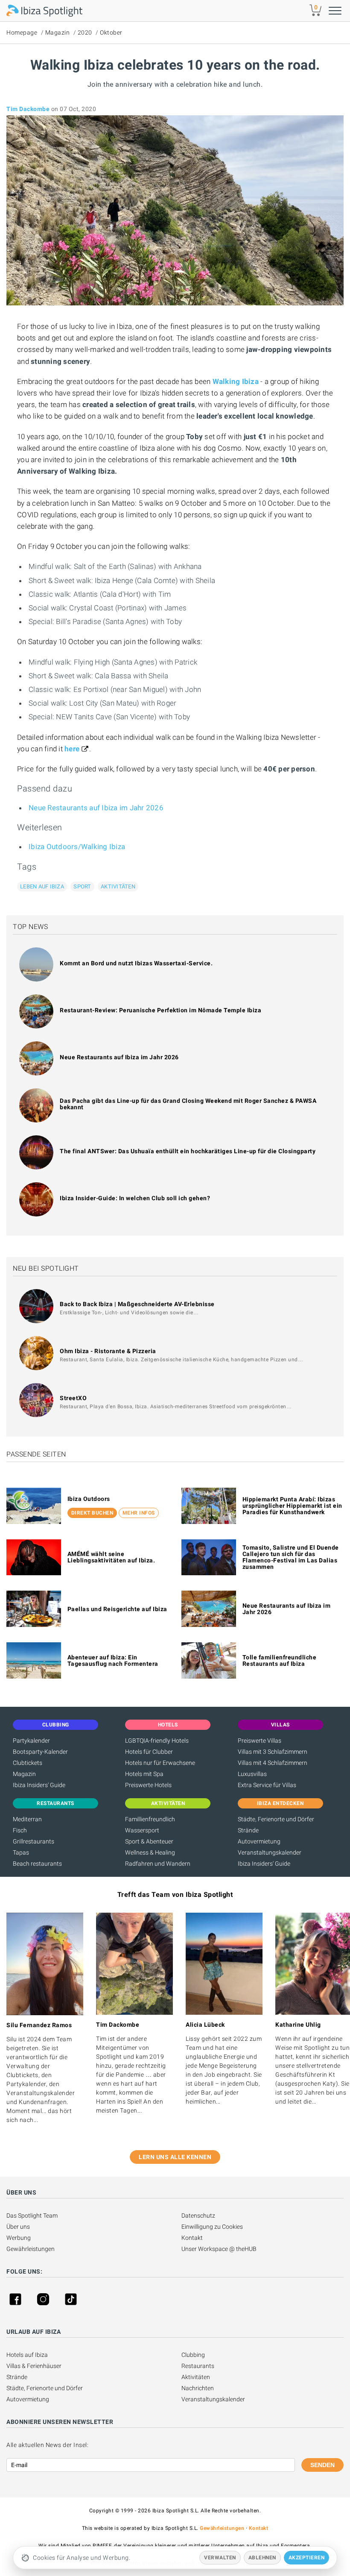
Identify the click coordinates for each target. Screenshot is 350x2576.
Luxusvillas (252, 1774)
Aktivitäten (118, 887)
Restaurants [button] (55, 1803)
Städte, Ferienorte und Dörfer (276, 1819)
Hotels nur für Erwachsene (160, 1763)
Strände (248, 1830)
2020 (85, 32)
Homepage (22, 32)
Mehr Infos (139, 1513)
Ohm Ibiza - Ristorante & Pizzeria (108, 1351)
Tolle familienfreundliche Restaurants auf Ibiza (280, 1660)
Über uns (18, 2227)
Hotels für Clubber (149, 1752)
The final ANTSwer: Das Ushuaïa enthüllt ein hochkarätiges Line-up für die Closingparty (188, 1151)
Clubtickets (28, 1763)
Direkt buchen (92, 1513)
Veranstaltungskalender (270, 1852)
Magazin (58, 32)
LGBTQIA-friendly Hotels (157, 1741)
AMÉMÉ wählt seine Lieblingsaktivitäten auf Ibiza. (111, 1557)
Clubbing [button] (56, 1725)
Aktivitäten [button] (168, 1803)
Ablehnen (262, 2558)
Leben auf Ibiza (42, 887)
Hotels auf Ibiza (27, 2355)
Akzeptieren (307, 2558)
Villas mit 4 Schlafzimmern (273, 1763)
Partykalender (31, 1741)
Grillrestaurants (34, 1841)
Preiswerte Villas (260, 1741)
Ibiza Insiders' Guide (39, 1785)
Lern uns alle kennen (175, 2157)
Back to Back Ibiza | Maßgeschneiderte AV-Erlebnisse (137, 1304)
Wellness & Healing (150, 1852)
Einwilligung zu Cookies (212, 2227)
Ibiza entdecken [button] (280, 1803)
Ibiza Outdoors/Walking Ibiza (77, 847)
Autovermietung (259, 1841)
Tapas (21, 1852)
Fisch (20, 1830)
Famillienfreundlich (150, 1819)
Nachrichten (198, 2388)
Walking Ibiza (236, 381)
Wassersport (142, 1830)
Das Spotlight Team (32, 2216)
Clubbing (193, 2355)
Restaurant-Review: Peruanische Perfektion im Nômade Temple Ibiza (160, 1010)
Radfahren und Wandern (158, 1864)
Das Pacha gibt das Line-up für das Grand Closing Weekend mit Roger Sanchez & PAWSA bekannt (188, 1104)
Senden (322, 2465)
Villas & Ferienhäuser (34, 2366)
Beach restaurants (37, 1864)
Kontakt (192, 2238)
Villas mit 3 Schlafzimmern (273, 1752)
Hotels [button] (168, 1725)
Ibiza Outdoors (89, 1499)
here (72, 749)
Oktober (111, 32)
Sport (82, 887)
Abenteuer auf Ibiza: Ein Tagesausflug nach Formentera (113, 1660)
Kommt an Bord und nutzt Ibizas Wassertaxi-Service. (136, 963)
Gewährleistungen (31, 2249)
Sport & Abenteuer (149, 1841)
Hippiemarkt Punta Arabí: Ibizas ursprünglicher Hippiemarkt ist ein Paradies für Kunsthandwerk (292, 1506)
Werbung (19, 2238)
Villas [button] (280, 1725)
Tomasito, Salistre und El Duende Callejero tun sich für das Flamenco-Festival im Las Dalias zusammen (291, 1557)
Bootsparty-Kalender (40, 1752)
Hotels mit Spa (144, 1774)
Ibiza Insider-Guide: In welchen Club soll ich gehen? (135, 1198)
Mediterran (27, 1819)
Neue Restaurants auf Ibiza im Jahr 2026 (96, 808)
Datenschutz (198, 2216)
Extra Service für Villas (267, 1785)
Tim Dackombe (28, 109)
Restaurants (198, 2366)
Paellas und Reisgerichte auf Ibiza (117, 1609)
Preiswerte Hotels (148, 1785)
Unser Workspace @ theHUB (219, 2249)
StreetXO (73, 1398)
